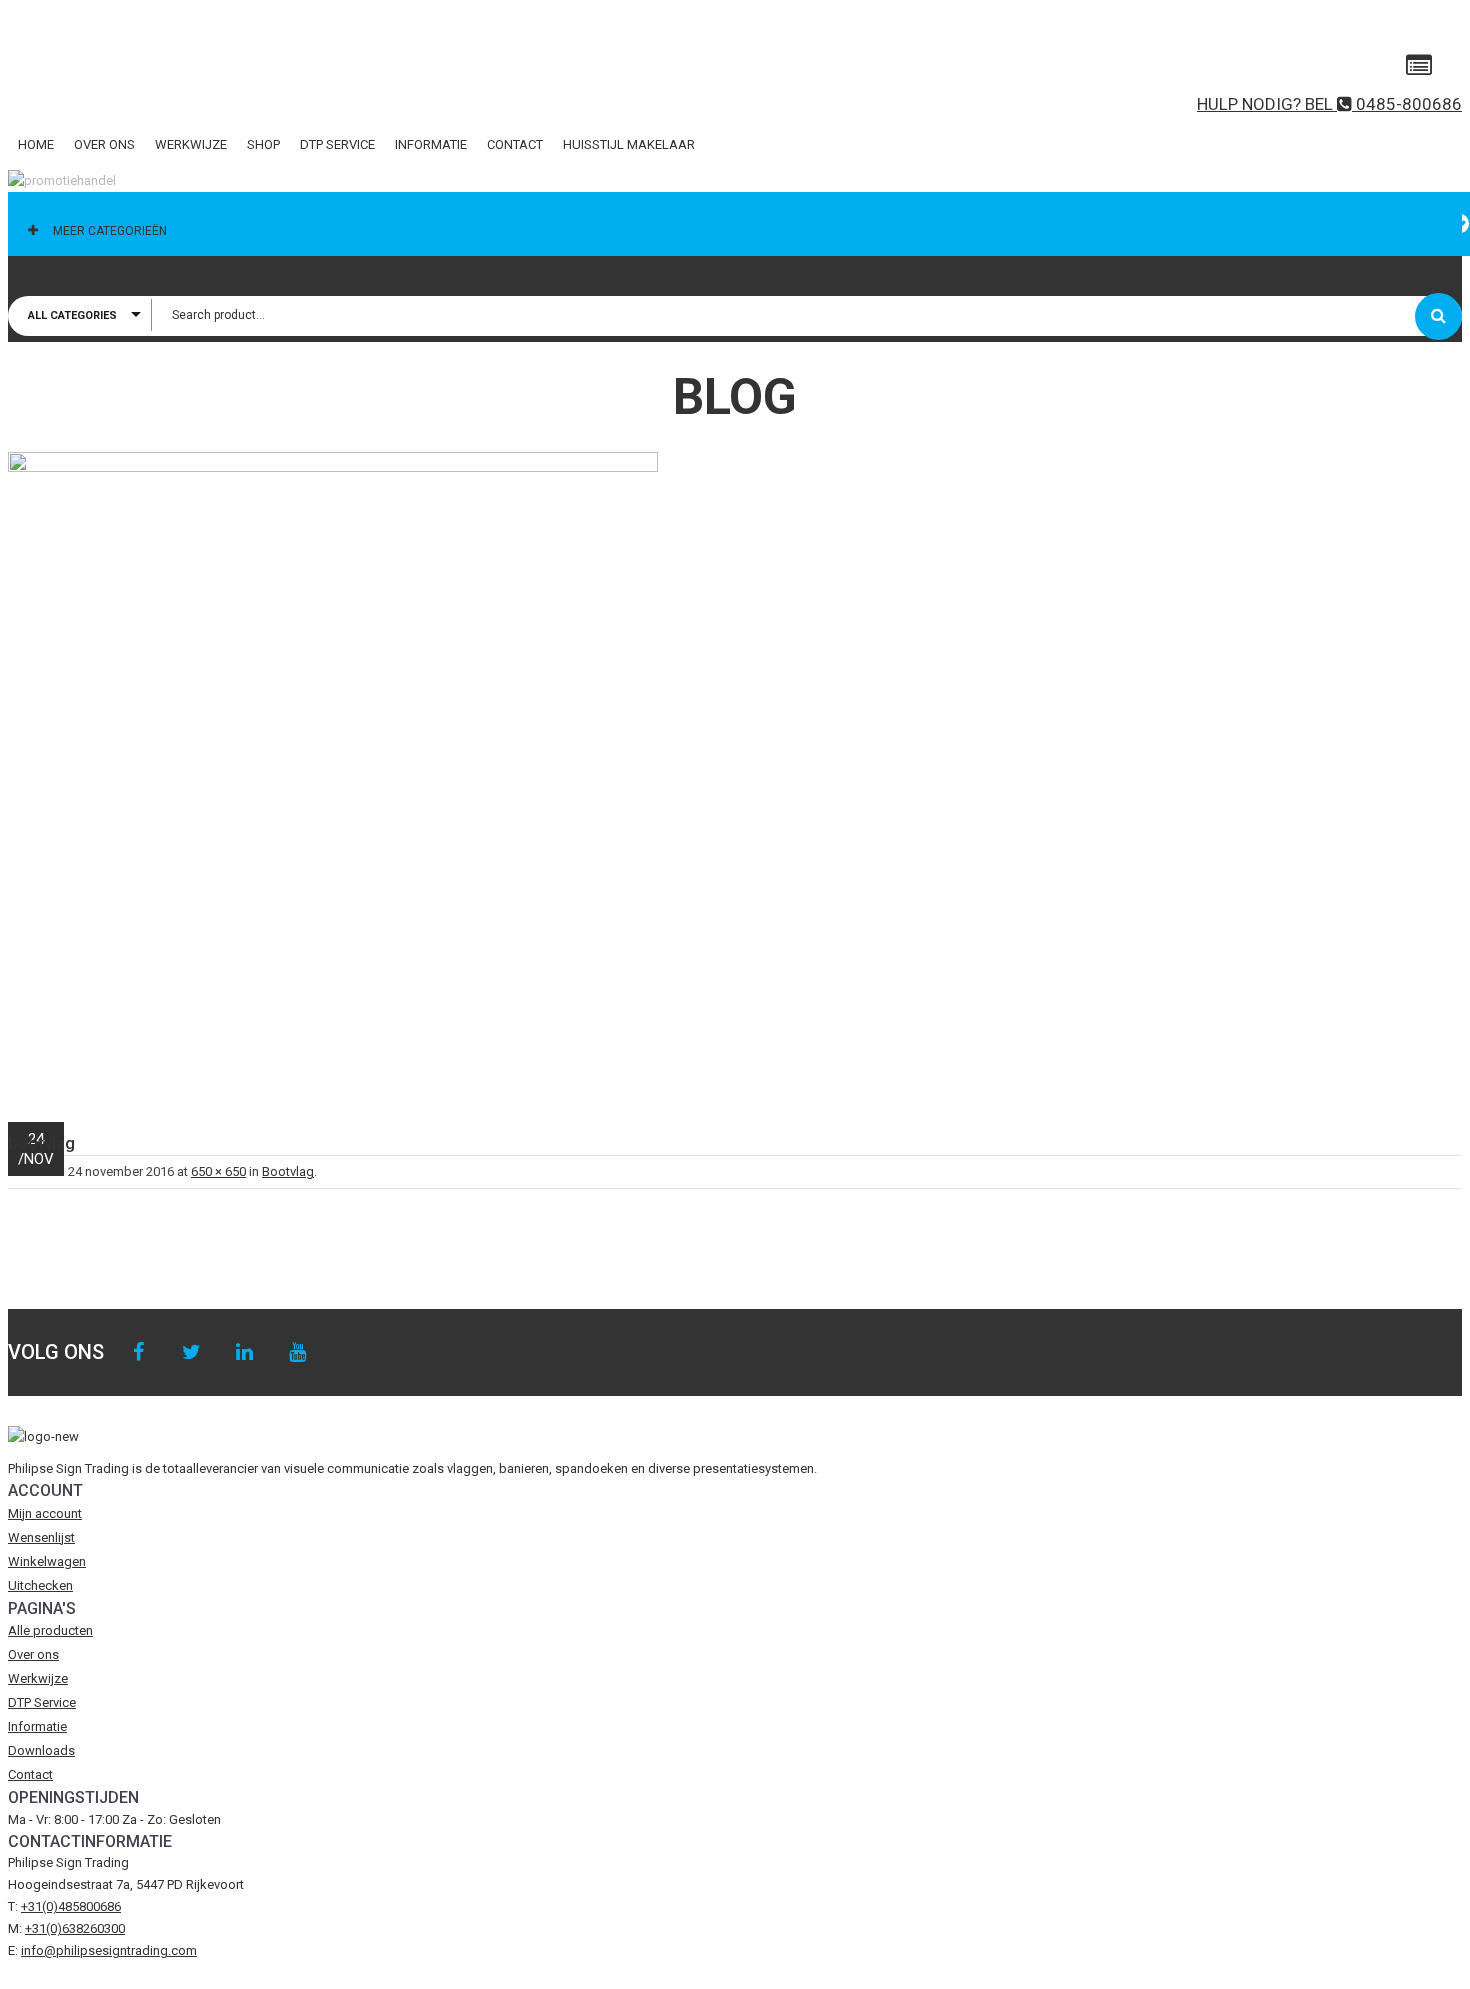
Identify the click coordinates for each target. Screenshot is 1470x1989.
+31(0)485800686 (71, 1906)
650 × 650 (218, 1171)
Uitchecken (40, 1585)
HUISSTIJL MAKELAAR (629, 144)
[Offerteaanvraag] (1419, 66)
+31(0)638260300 (75, 1928)
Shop (263, 144)
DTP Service (337, 144)
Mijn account (45, 1513)
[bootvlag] (735, 777)
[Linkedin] (244, 1352)
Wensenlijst (41, 1537)
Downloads (41, 1750)
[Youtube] (297, 1352)
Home (36, 144)
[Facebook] (138, 1352)
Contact (515, 144)
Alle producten (50, 1630)
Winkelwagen (47, 1561)
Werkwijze (191, 144)
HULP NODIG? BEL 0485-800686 (1329, 104)
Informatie (431, 144)
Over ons (104, 144)
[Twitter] (191, 1352)
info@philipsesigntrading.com (109, 1950)
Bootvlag (288, 1171)
